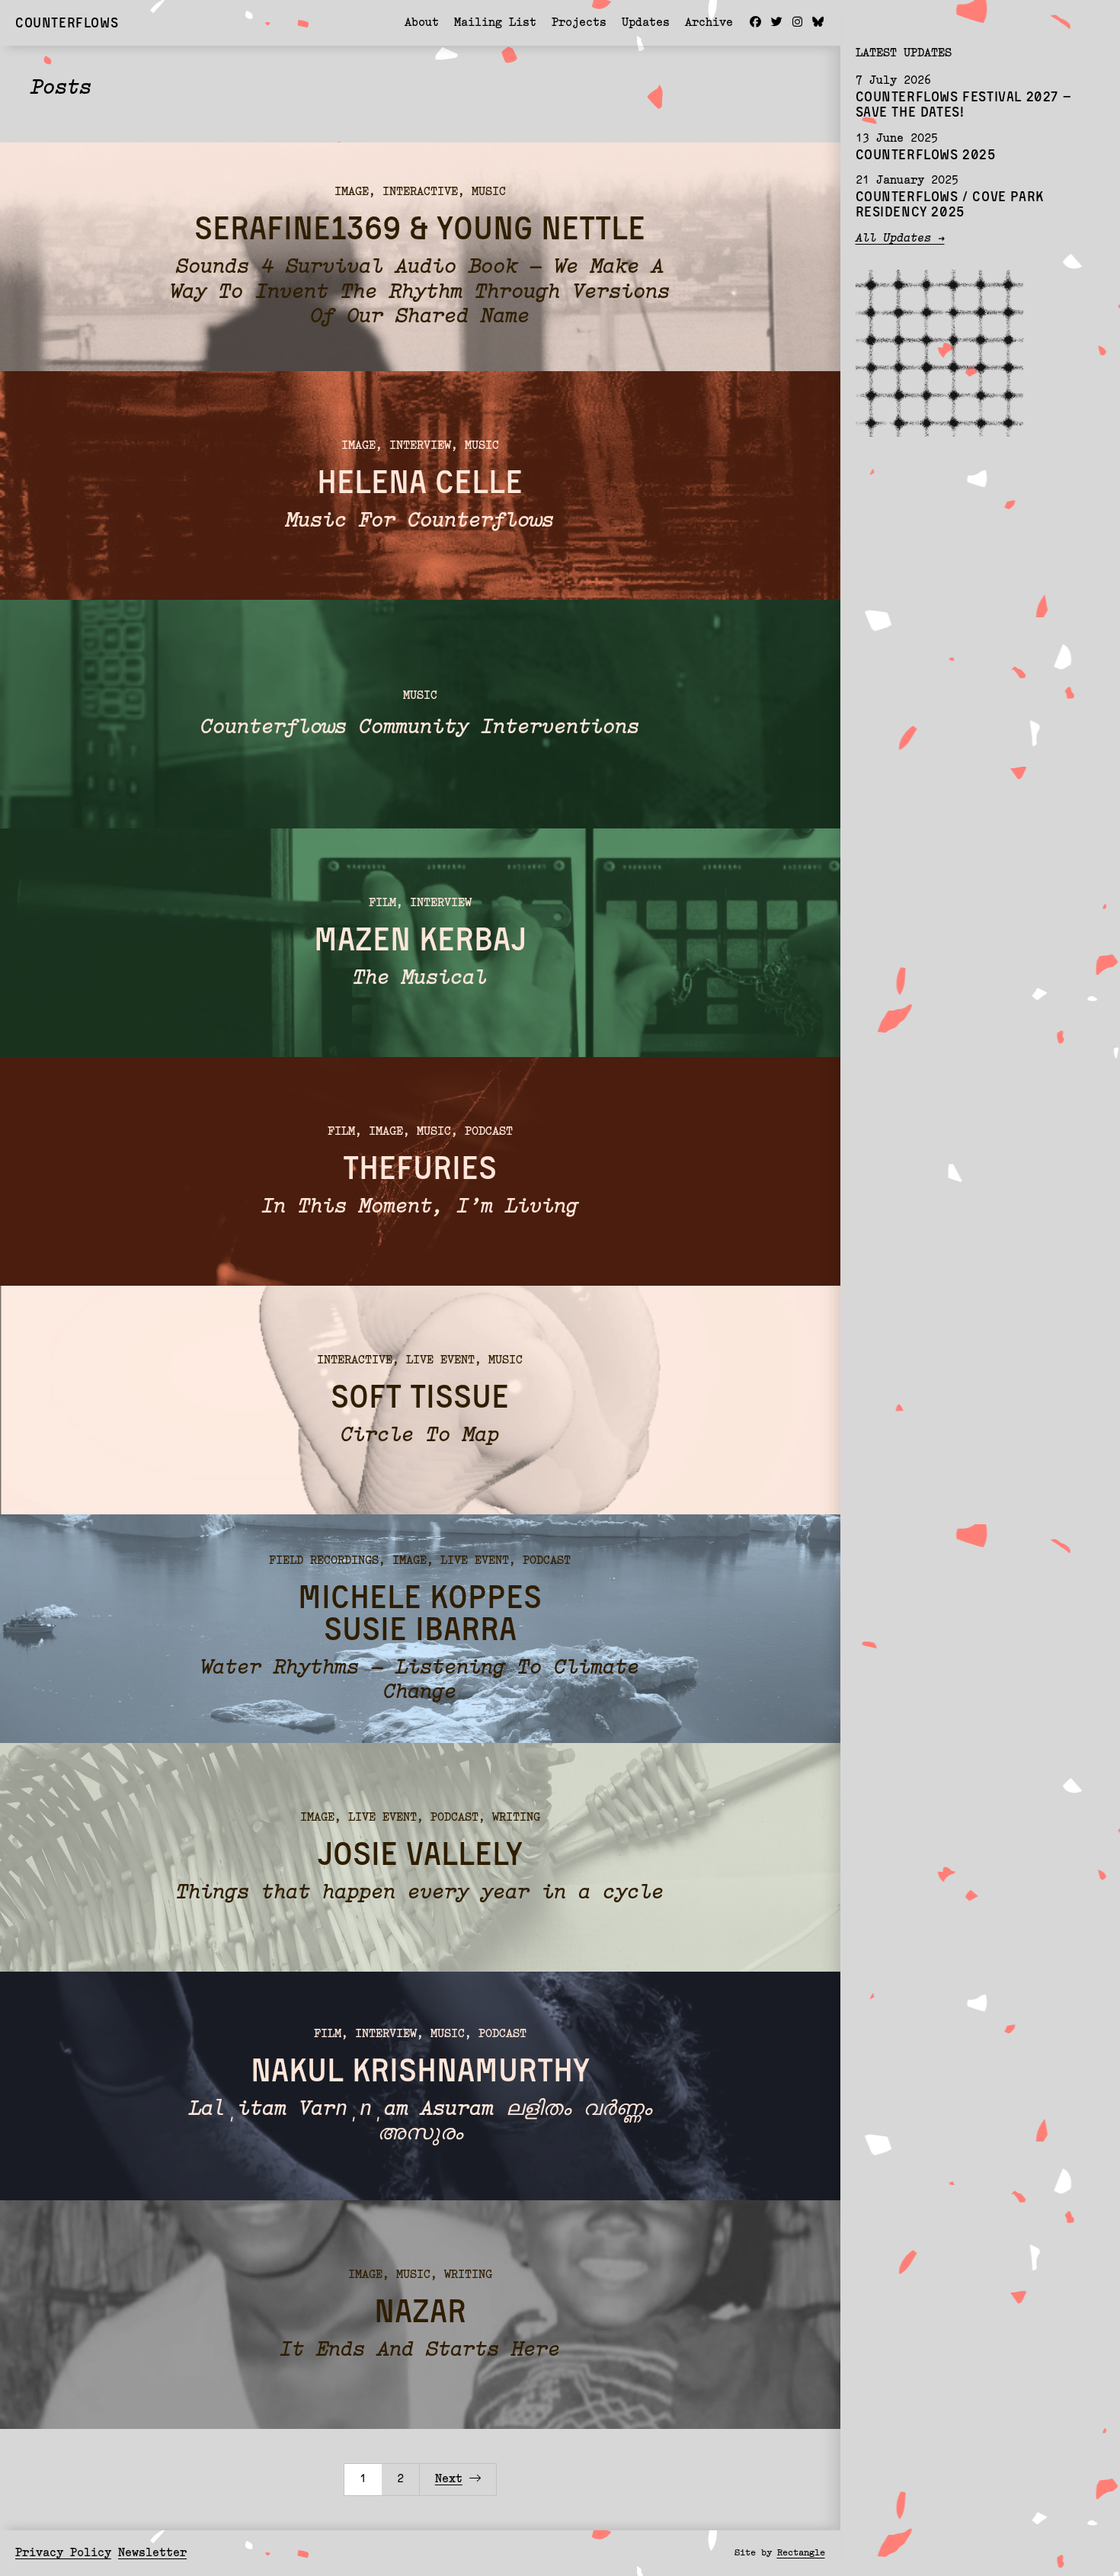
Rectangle (801, 2553)
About (422, 23)
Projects (579, 23)
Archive (709, 23)
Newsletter (152, 2554)
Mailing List (495, 23)
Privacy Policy (63, 2554)
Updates (646, 23)
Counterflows (67, 22)
